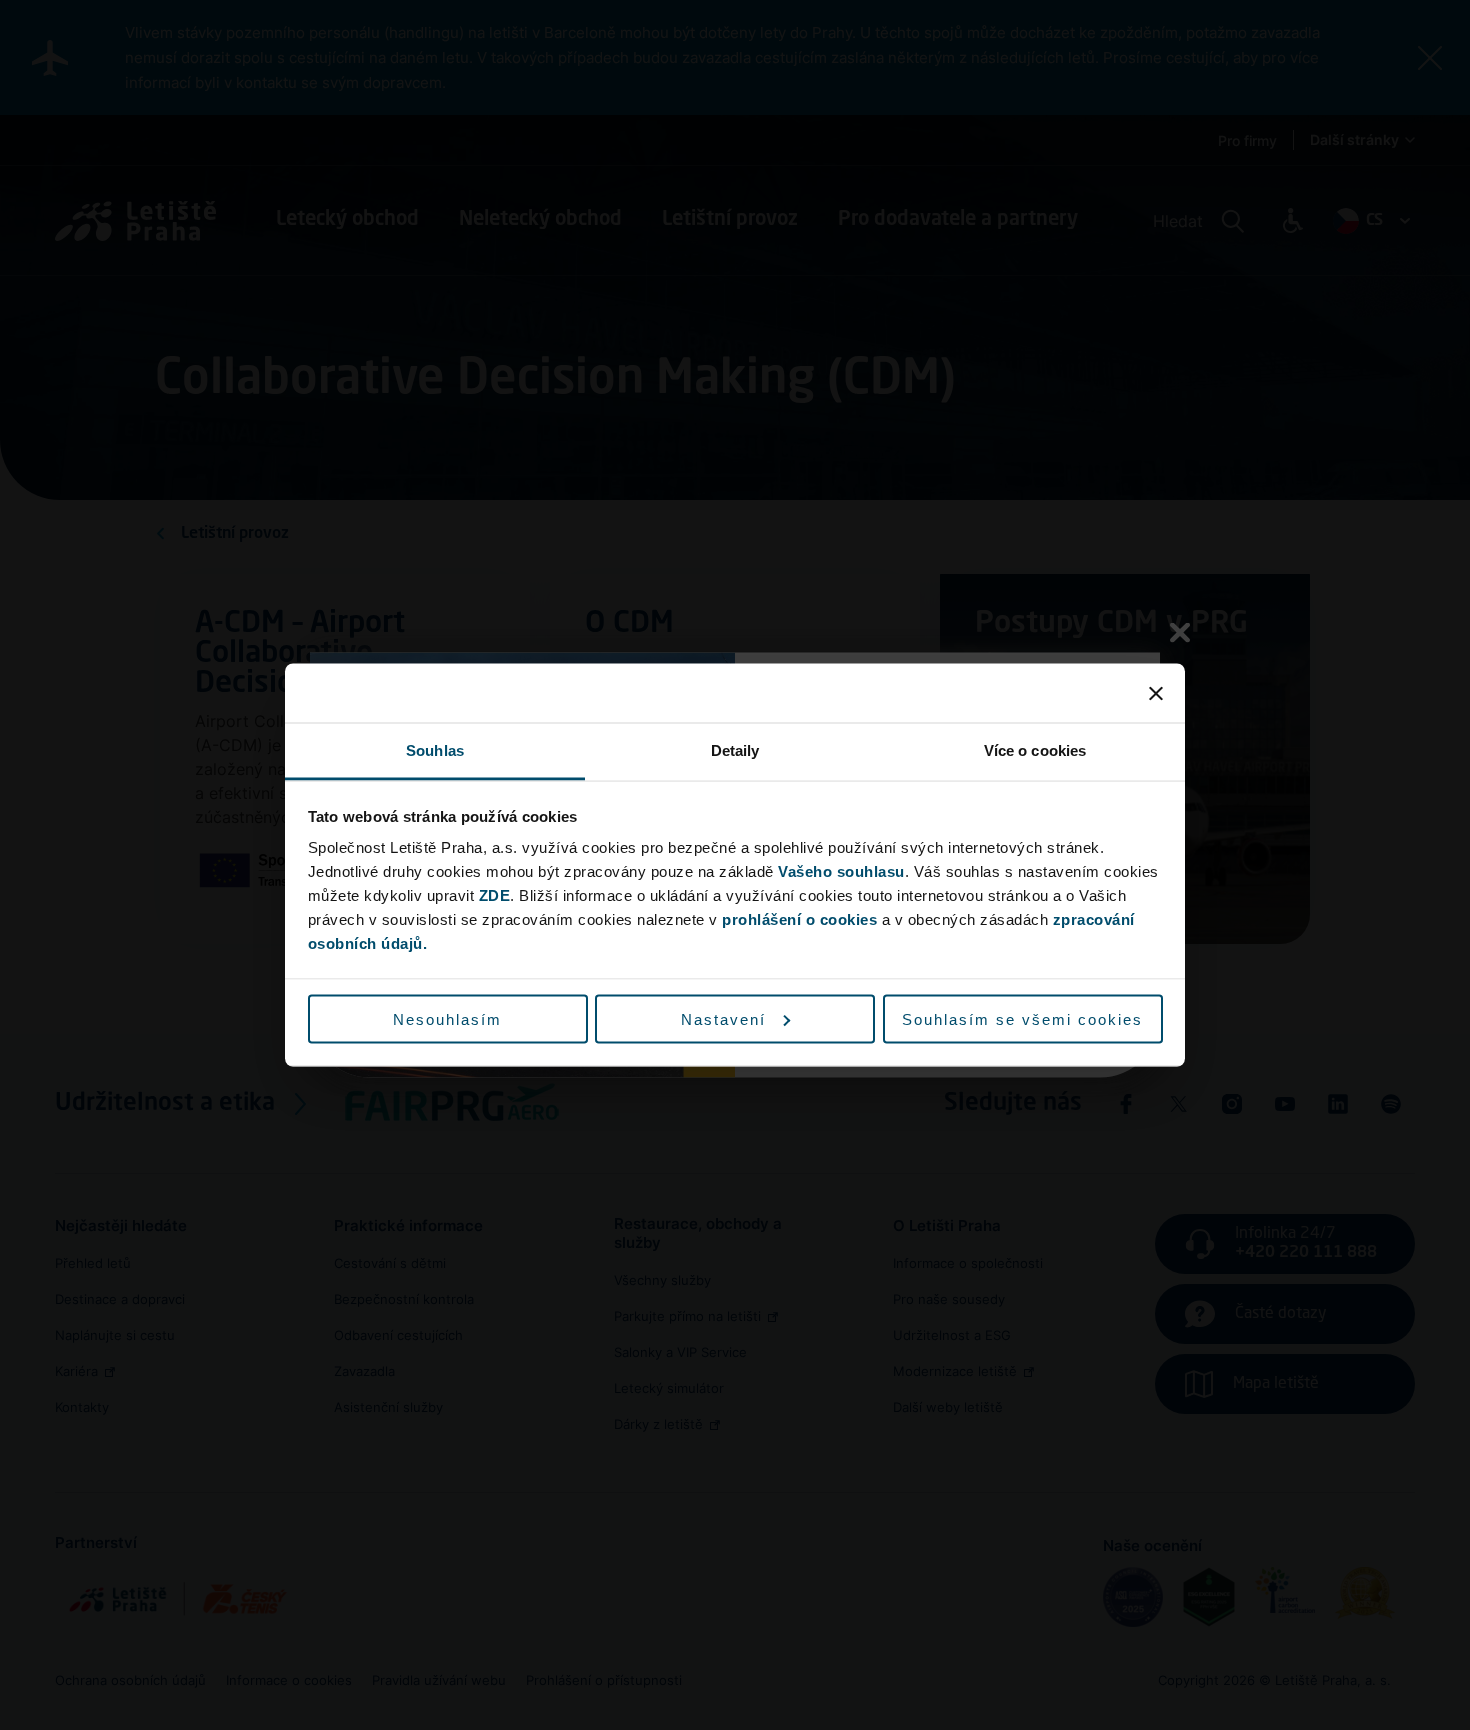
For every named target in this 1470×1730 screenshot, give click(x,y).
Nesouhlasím (447, 1018)
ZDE (495, 895)
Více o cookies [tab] (1035, 750)
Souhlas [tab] (435, 750)
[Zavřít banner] (1156, 693)
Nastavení (723, 1018)
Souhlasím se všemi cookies (1022, 1018)
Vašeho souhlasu (841, 871)
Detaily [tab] (735, 750)
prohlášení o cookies (799, 919)
